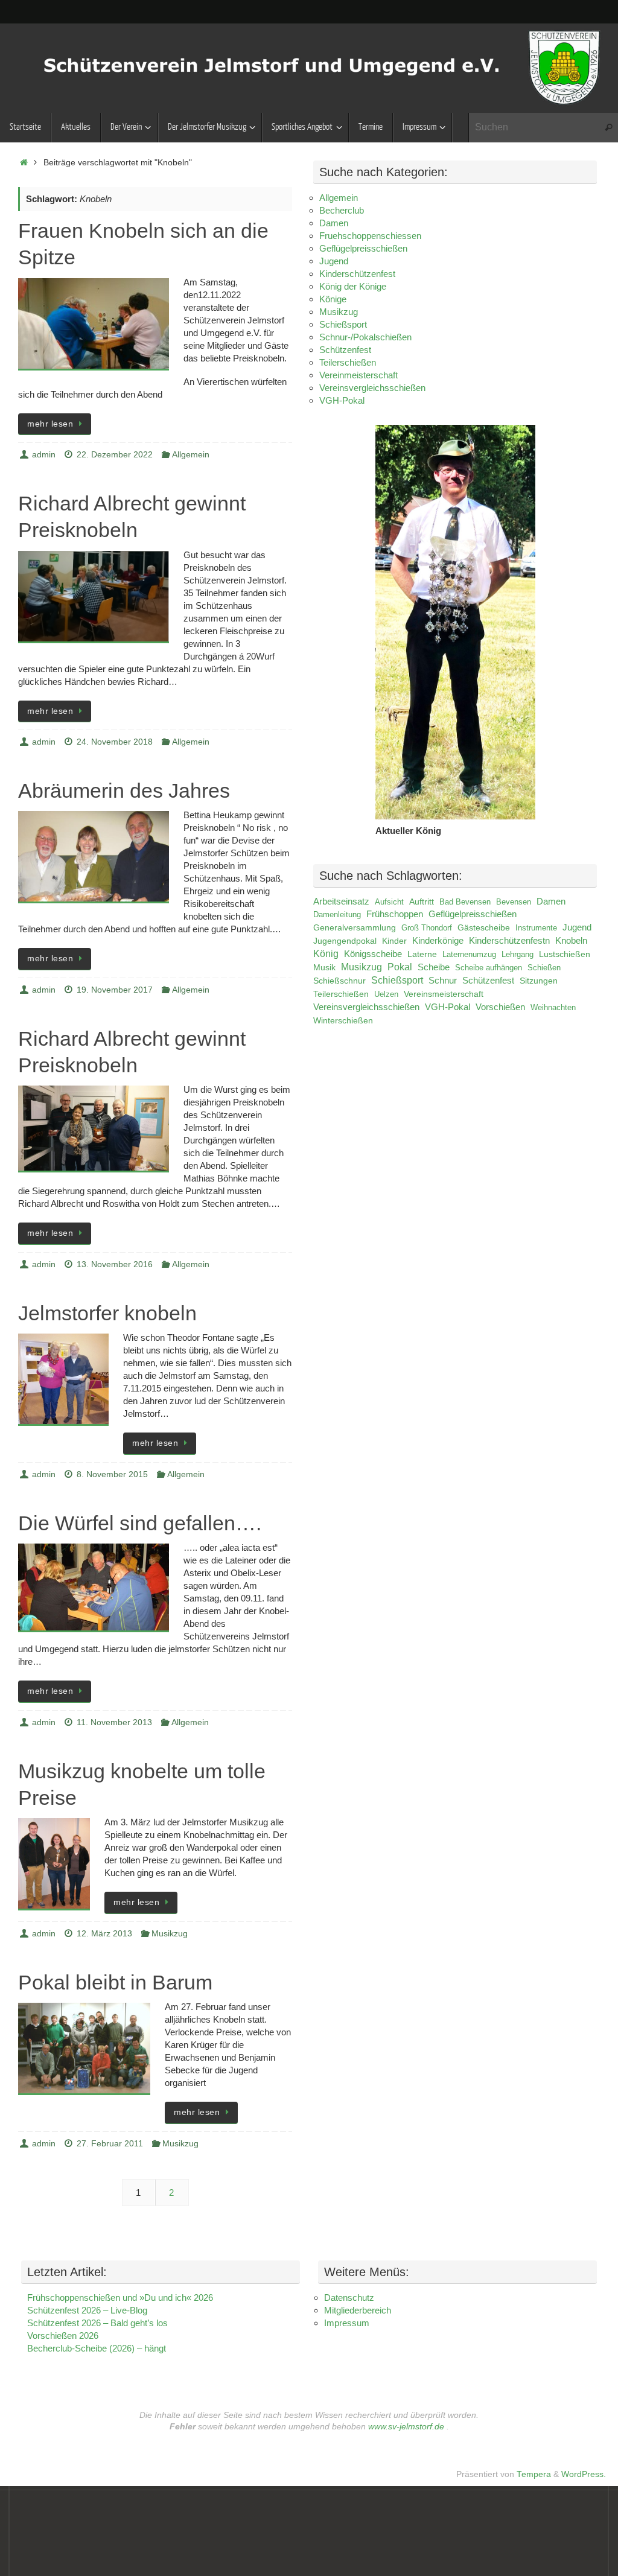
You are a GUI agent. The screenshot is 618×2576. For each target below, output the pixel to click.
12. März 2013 (104, 1934)
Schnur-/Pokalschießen (365, 337)
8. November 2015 (112, 1474)
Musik (324, 967)
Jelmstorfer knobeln (107, 1313)
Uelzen (386, 994)
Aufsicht (389, 902)
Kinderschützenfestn (509, 941)
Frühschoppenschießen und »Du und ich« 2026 (120, 2298)
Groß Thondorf (427, 928)
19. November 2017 (115, 990)
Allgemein (191, 455)
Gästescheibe (484, 928)
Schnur (443, 981)
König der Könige (353, 286)
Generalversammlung (355, 927)
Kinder (394, 941)
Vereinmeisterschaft (358, 375)
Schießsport (343, 324)
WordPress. (584, 2474)
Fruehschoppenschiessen (370, 236)
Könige (333, 299)
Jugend (334, 261)
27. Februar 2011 (110, 2144)
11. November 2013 (114, 1722)
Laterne (422, 954)
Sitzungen (539, 981)
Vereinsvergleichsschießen (372, 388)
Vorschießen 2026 (63, 2336)
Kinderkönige (438, 941)
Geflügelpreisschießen (363, 248)
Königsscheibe (373, 954)
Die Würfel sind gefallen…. (140, 1523)
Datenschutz (349, 2298)
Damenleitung (337, 914)
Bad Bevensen (465, 902)
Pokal (400, 967)
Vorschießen (500, 1007)
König (326, 954)
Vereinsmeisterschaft (444, 994)
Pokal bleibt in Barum (115, 1982)
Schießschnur (339, 981)
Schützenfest (345, 350)
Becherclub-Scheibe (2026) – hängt (97, 2348)
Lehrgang (518, 954)
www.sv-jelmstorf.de (406, 2427)
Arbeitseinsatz (341, 902)
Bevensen (514, 902)
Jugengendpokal (345, 941)
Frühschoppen (395, 914)
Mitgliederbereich (358, 2310)
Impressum (347, 2323)
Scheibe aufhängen (489, 968)
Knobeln (571, 941)
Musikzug (170, 1934)
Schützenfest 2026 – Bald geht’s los (97, 2323)
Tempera (534, 2474)
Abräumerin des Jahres (124, 790)
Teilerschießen (348, 362)
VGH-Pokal (342, 400)
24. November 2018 (115, 742)
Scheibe (434, 967)
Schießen (544, 968)
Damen (334, 223)
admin (44, 455)
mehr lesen (50, 424)
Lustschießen (565, 954)
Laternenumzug (469, 954)
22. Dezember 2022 (115, 455)
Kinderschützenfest (357, 274)
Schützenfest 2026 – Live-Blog (87, 2310)
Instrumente (536, 928)
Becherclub (342, 210)
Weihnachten (553, 1007)
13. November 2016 (115, 1264)
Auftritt (422, 902)
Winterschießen (343, 1020)
